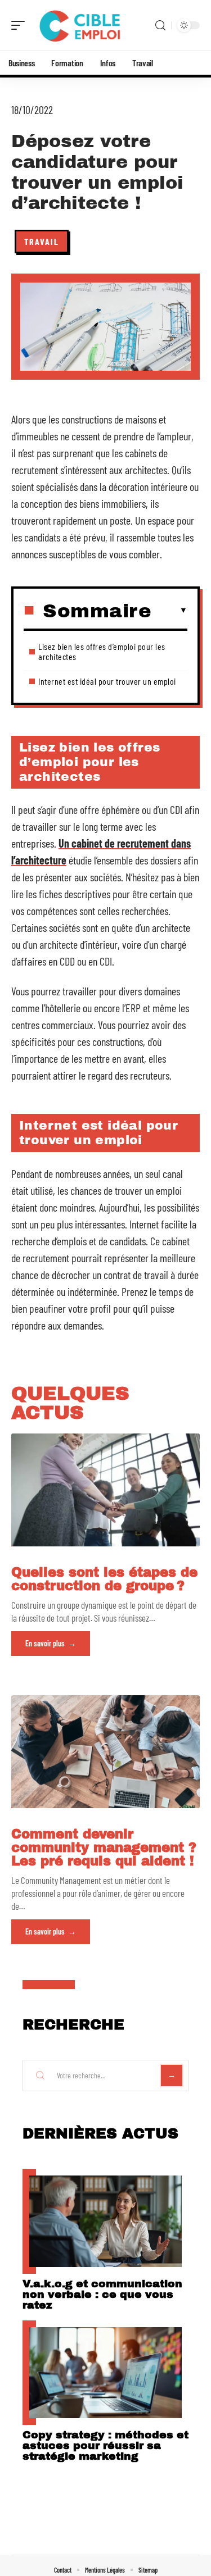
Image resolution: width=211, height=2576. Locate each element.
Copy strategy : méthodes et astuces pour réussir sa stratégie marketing (105, 2445)
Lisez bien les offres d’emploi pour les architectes (102, 651)
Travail (42, 241)
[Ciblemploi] (81, 25)
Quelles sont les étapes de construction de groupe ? (104, 1579)
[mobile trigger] (21, 25)
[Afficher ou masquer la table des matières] (169, 611)
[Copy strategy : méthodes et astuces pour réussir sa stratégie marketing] (105, 2373)
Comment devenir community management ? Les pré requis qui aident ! (104, 1848)
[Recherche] (160, 26)
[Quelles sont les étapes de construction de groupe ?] (105, 1490)
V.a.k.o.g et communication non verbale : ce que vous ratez (102, 2294)
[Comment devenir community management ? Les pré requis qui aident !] (105, 1752)
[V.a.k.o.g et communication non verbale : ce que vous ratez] (105, 2221)
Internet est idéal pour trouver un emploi (107, 681)
